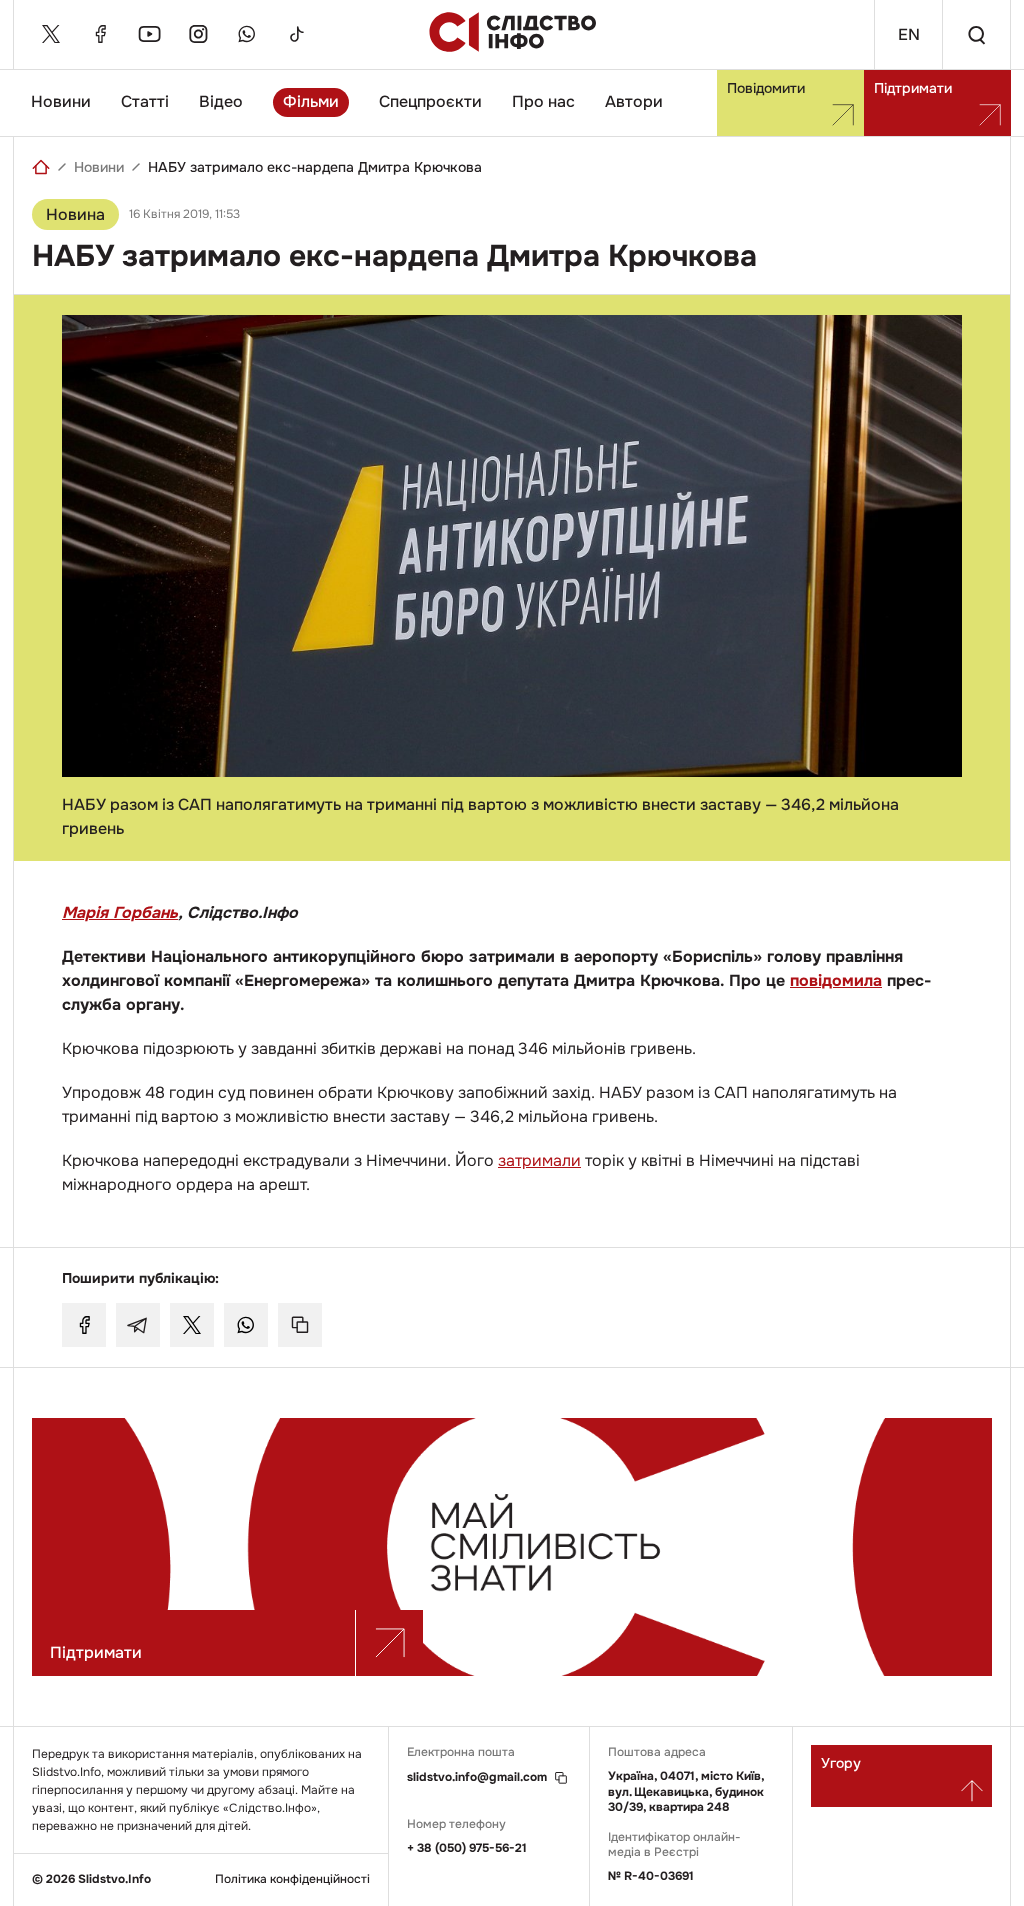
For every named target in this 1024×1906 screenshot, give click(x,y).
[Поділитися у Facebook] (84, 1325)
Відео (221, 101)
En (909, 34)
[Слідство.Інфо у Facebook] (100, 34)
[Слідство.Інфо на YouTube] (149, 34)
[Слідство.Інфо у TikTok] (296, 34)
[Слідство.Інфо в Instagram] (198, 34)
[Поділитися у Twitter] (192, 1325)
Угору (841, 1763)
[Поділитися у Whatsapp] (246, 1325)
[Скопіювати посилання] (300, 1325)
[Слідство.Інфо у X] (51, 34)
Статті (145, 101)
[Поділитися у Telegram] (138, 1325)
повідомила (836, 980)
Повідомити (766, 88)
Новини (61, 101)
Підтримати (913, 88)
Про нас (543, 101)
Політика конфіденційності (292, 1879)
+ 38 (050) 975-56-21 (467, 1848)
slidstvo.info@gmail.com (477, 1777)
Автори (634, 101)
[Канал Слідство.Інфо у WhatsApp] (247, 34)
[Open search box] (976, 34)
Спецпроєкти (430, 101)
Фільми (311, 101)
